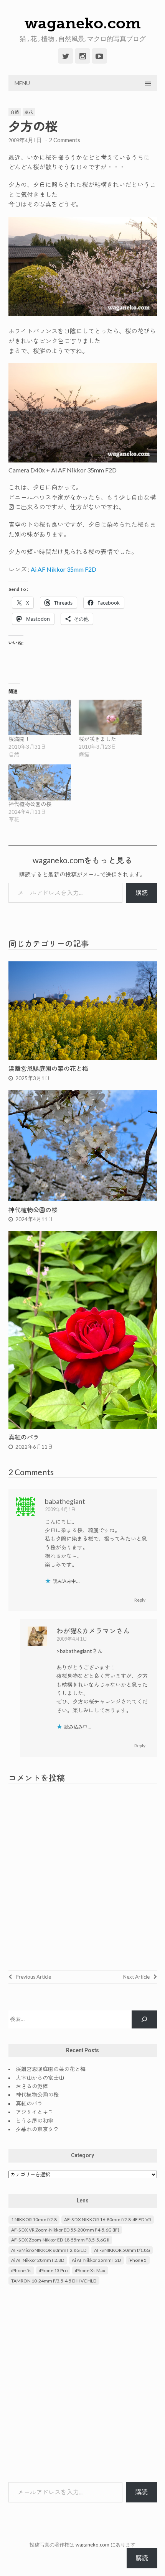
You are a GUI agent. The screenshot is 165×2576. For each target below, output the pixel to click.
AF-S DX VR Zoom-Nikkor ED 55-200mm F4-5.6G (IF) (65, 2230)
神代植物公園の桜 (30, 804)
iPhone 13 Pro (53, 2270)
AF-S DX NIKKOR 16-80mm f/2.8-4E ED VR (108, 2219)
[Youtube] (99, 56)
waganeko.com (83, 23)
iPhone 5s (21, 2270)
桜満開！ (19, 739)
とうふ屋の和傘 (35, 2121)
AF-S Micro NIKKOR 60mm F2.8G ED (49, 2250)
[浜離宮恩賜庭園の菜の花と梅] (83, 1058)
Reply (140, 1600)
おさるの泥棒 (32, 2086)
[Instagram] (82, 56)
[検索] (144, 2019)
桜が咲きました (97, 739)
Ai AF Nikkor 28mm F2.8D (38, 2260)
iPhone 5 (138, 2260)
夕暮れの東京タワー (40, 2129)
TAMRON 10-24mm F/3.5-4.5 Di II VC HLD (54, 2281)
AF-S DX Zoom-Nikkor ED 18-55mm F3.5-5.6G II (60, 2240)
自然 (15, 112)
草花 (29, 112)
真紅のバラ (24, 1437)
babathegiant (65, 1501)
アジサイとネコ (35, 2112)
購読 (142, 893)
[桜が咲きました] (110, 717)
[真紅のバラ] (83, 1426)
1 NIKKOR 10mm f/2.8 (34, 2219)
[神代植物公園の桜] (40, 782)
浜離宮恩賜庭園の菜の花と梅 (48, 1068)
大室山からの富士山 (40, 2078)
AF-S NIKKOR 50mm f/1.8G (122, 2250)
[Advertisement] (82, 2384)
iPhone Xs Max (90, 2270)
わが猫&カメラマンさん (93, 1631)
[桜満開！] (40, 717)
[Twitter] (66, 56)
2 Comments (64, 140)
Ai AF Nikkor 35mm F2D (64, 569)
